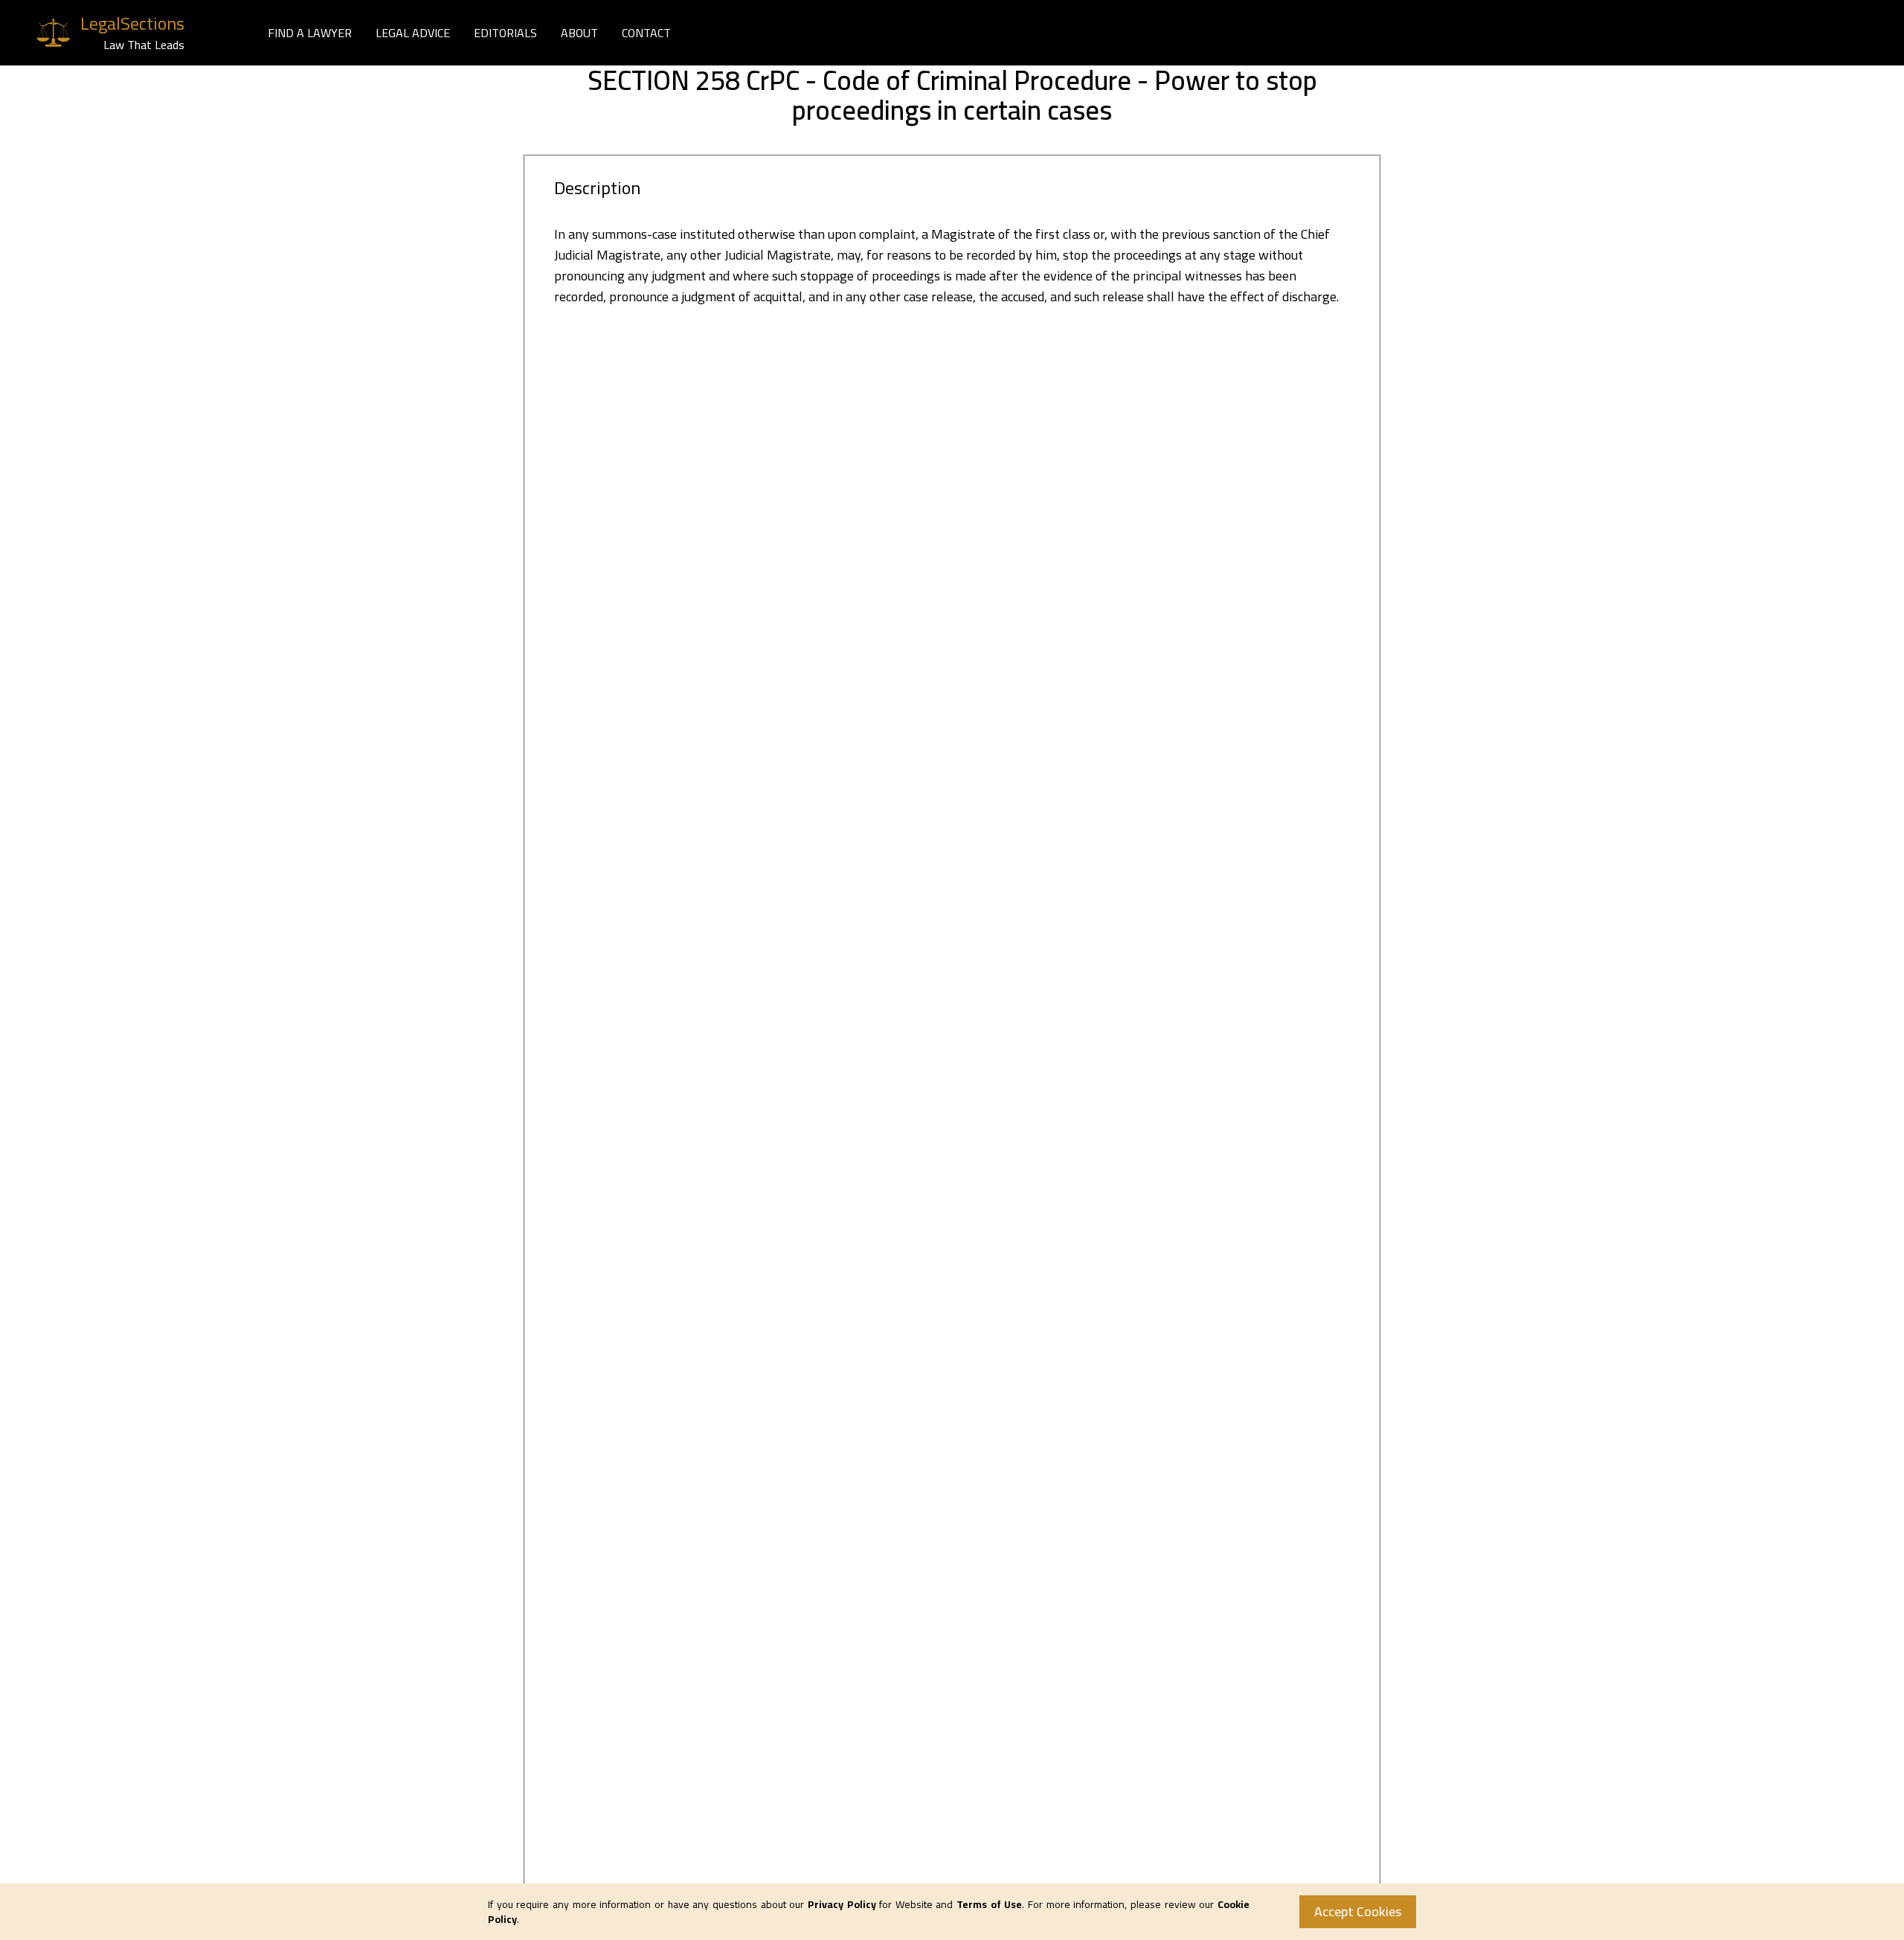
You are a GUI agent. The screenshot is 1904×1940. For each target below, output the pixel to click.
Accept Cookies (1358, 1911)
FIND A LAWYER (310, 33)
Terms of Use (989, 1904)
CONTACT (646, 33)
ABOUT (579, 33)
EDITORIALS (505, 33)
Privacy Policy (842, 1904)
